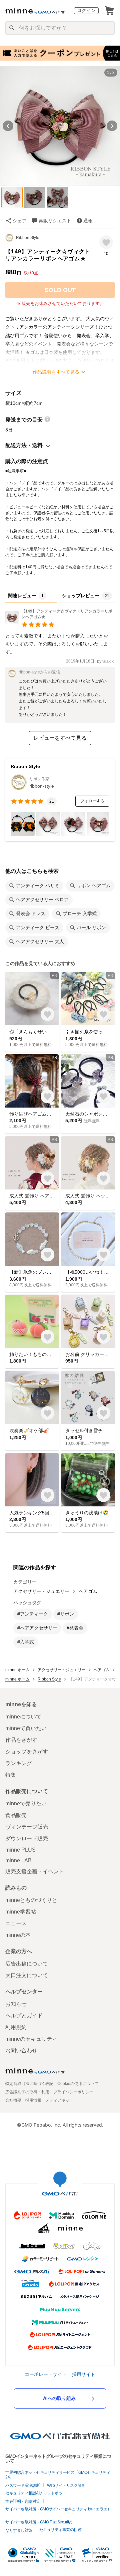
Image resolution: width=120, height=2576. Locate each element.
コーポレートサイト (46, 2374)
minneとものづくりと (31, 1900)
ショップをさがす (27, 1752)
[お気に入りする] (106, 242)
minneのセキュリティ (31, 2039)
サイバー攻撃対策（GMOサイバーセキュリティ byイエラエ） (58, 2509)
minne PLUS (20, 1850)
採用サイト (84, 2374)
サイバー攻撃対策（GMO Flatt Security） (40, 2522)
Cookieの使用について (78, 2084)
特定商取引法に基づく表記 (29, 2084)
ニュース (16, 1923)
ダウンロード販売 (27, 1838)
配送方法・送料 (24, 445)
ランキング (19, 1763)
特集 (11, 1775)
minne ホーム (17, 1670)
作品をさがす (21, 1740)
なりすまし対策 (19, 2530)
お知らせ (16, 2004)
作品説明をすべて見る (56, 372)
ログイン (86, 10)
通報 (88, 221)
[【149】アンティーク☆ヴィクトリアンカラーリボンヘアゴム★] (60, 622)
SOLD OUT (60, 290)
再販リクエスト (55, 221)
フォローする (92, 801)
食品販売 (16, 1815)
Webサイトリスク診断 (66, 2485)
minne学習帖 (21, 1912)
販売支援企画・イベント (35, 1871)
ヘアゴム (88, 1591)
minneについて (23, 1717)
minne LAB (18, 1860)
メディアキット (59, 2100)
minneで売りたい (26, 1803)
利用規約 (16, 2027)
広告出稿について (27, 1964)
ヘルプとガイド (24, 2016)
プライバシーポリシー (73, 2092)
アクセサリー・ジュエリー (41, 1591)
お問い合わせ (21, 2051)
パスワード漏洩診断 (23, 2485)
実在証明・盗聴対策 (23, 2501)
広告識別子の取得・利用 (27, 2092)
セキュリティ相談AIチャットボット (36, 2493)
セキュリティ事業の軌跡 (60, 2530)
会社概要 (13, 2100)
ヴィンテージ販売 (27, 1827)
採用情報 (33, 2100)
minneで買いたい (26, 1728)
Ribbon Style (28, 238)
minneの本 (18, 1935)
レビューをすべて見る (60, 738)
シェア (20, 221)
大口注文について (27, 1975)
